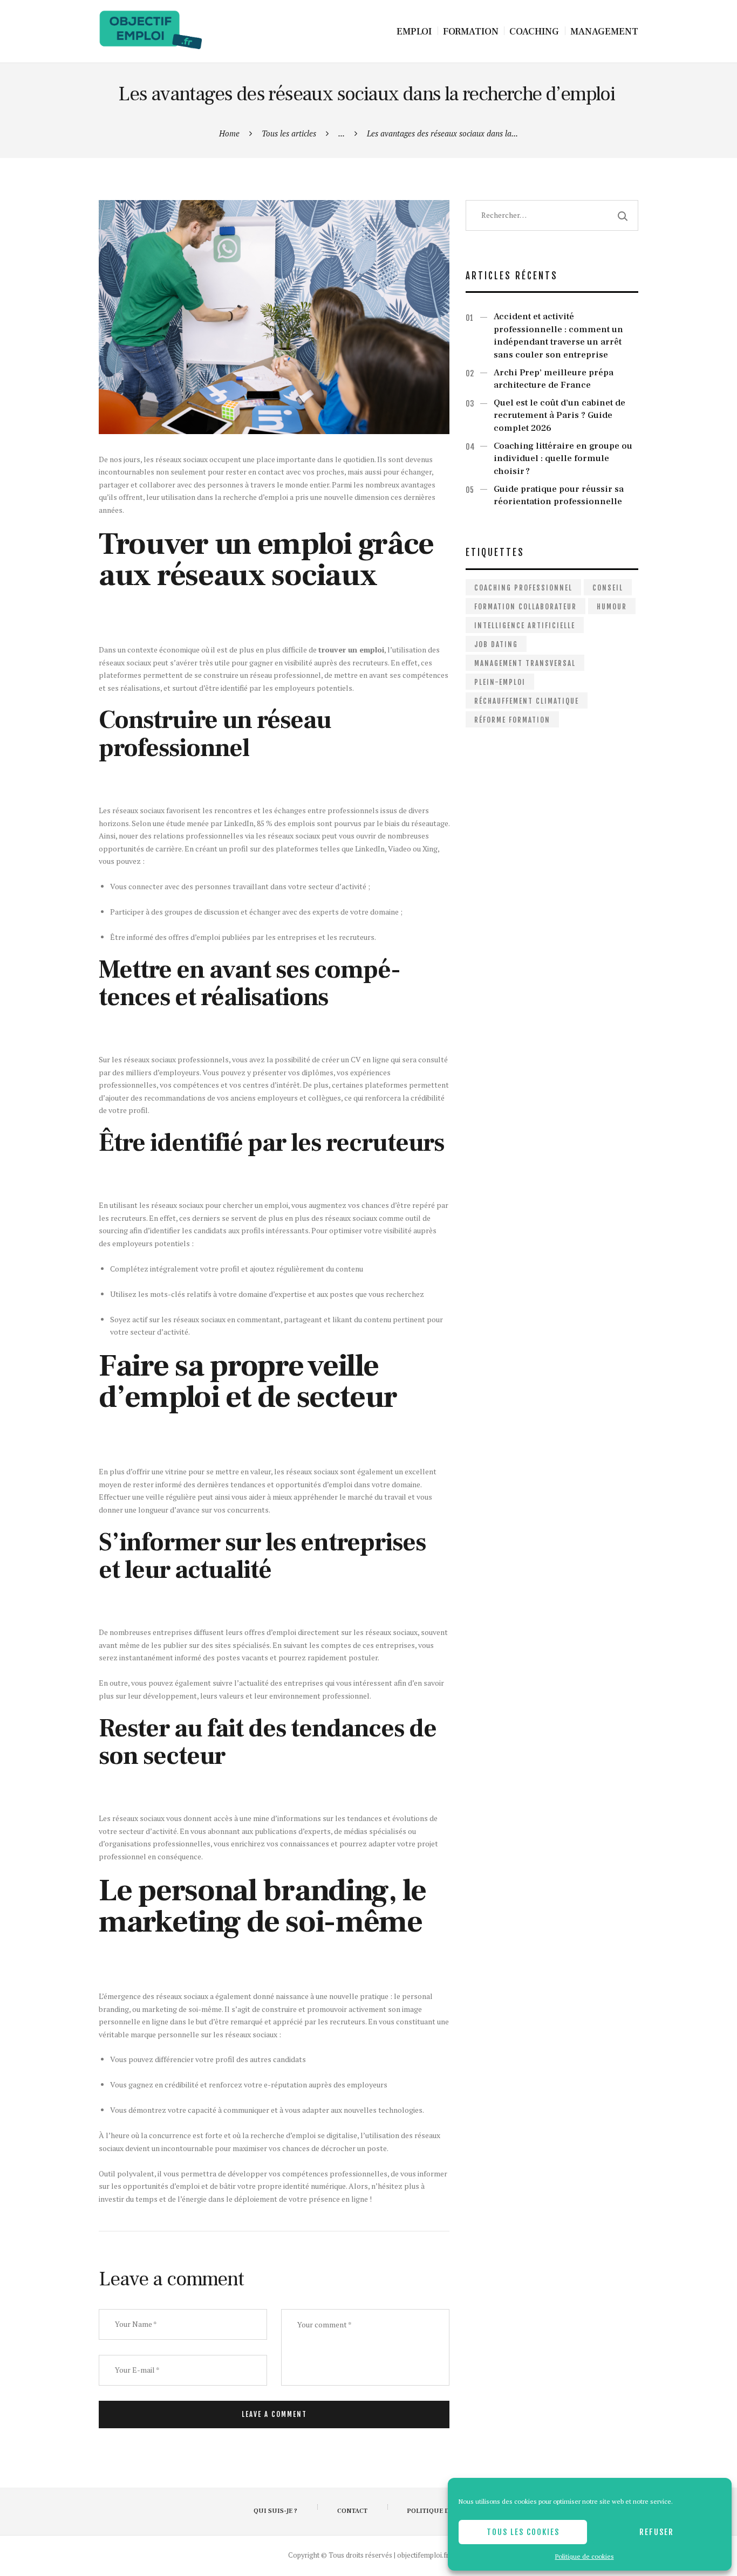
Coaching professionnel (523, 588)
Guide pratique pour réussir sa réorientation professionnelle (559, 496)
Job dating (496, 644)
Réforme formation (512, 720)
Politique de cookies (585, 2556)
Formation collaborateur (526, 607)
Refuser (657, 2532)
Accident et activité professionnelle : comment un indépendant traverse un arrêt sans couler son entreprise (558, 336)
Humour (612, 607)
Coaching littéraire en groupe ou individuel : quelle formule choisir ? (563, 459)
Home (229, 133)
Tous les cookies (523, 2532)
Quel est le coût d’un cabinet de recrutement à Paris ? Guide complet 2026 (559, 415)
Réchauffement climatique (527, 701)
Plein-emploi (500, 682)
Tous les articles (289, 133)
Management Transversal (525, 663)
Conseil (608, 588)
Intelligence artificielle (525, 626)
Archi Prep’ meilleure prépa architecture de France (554, 379)
